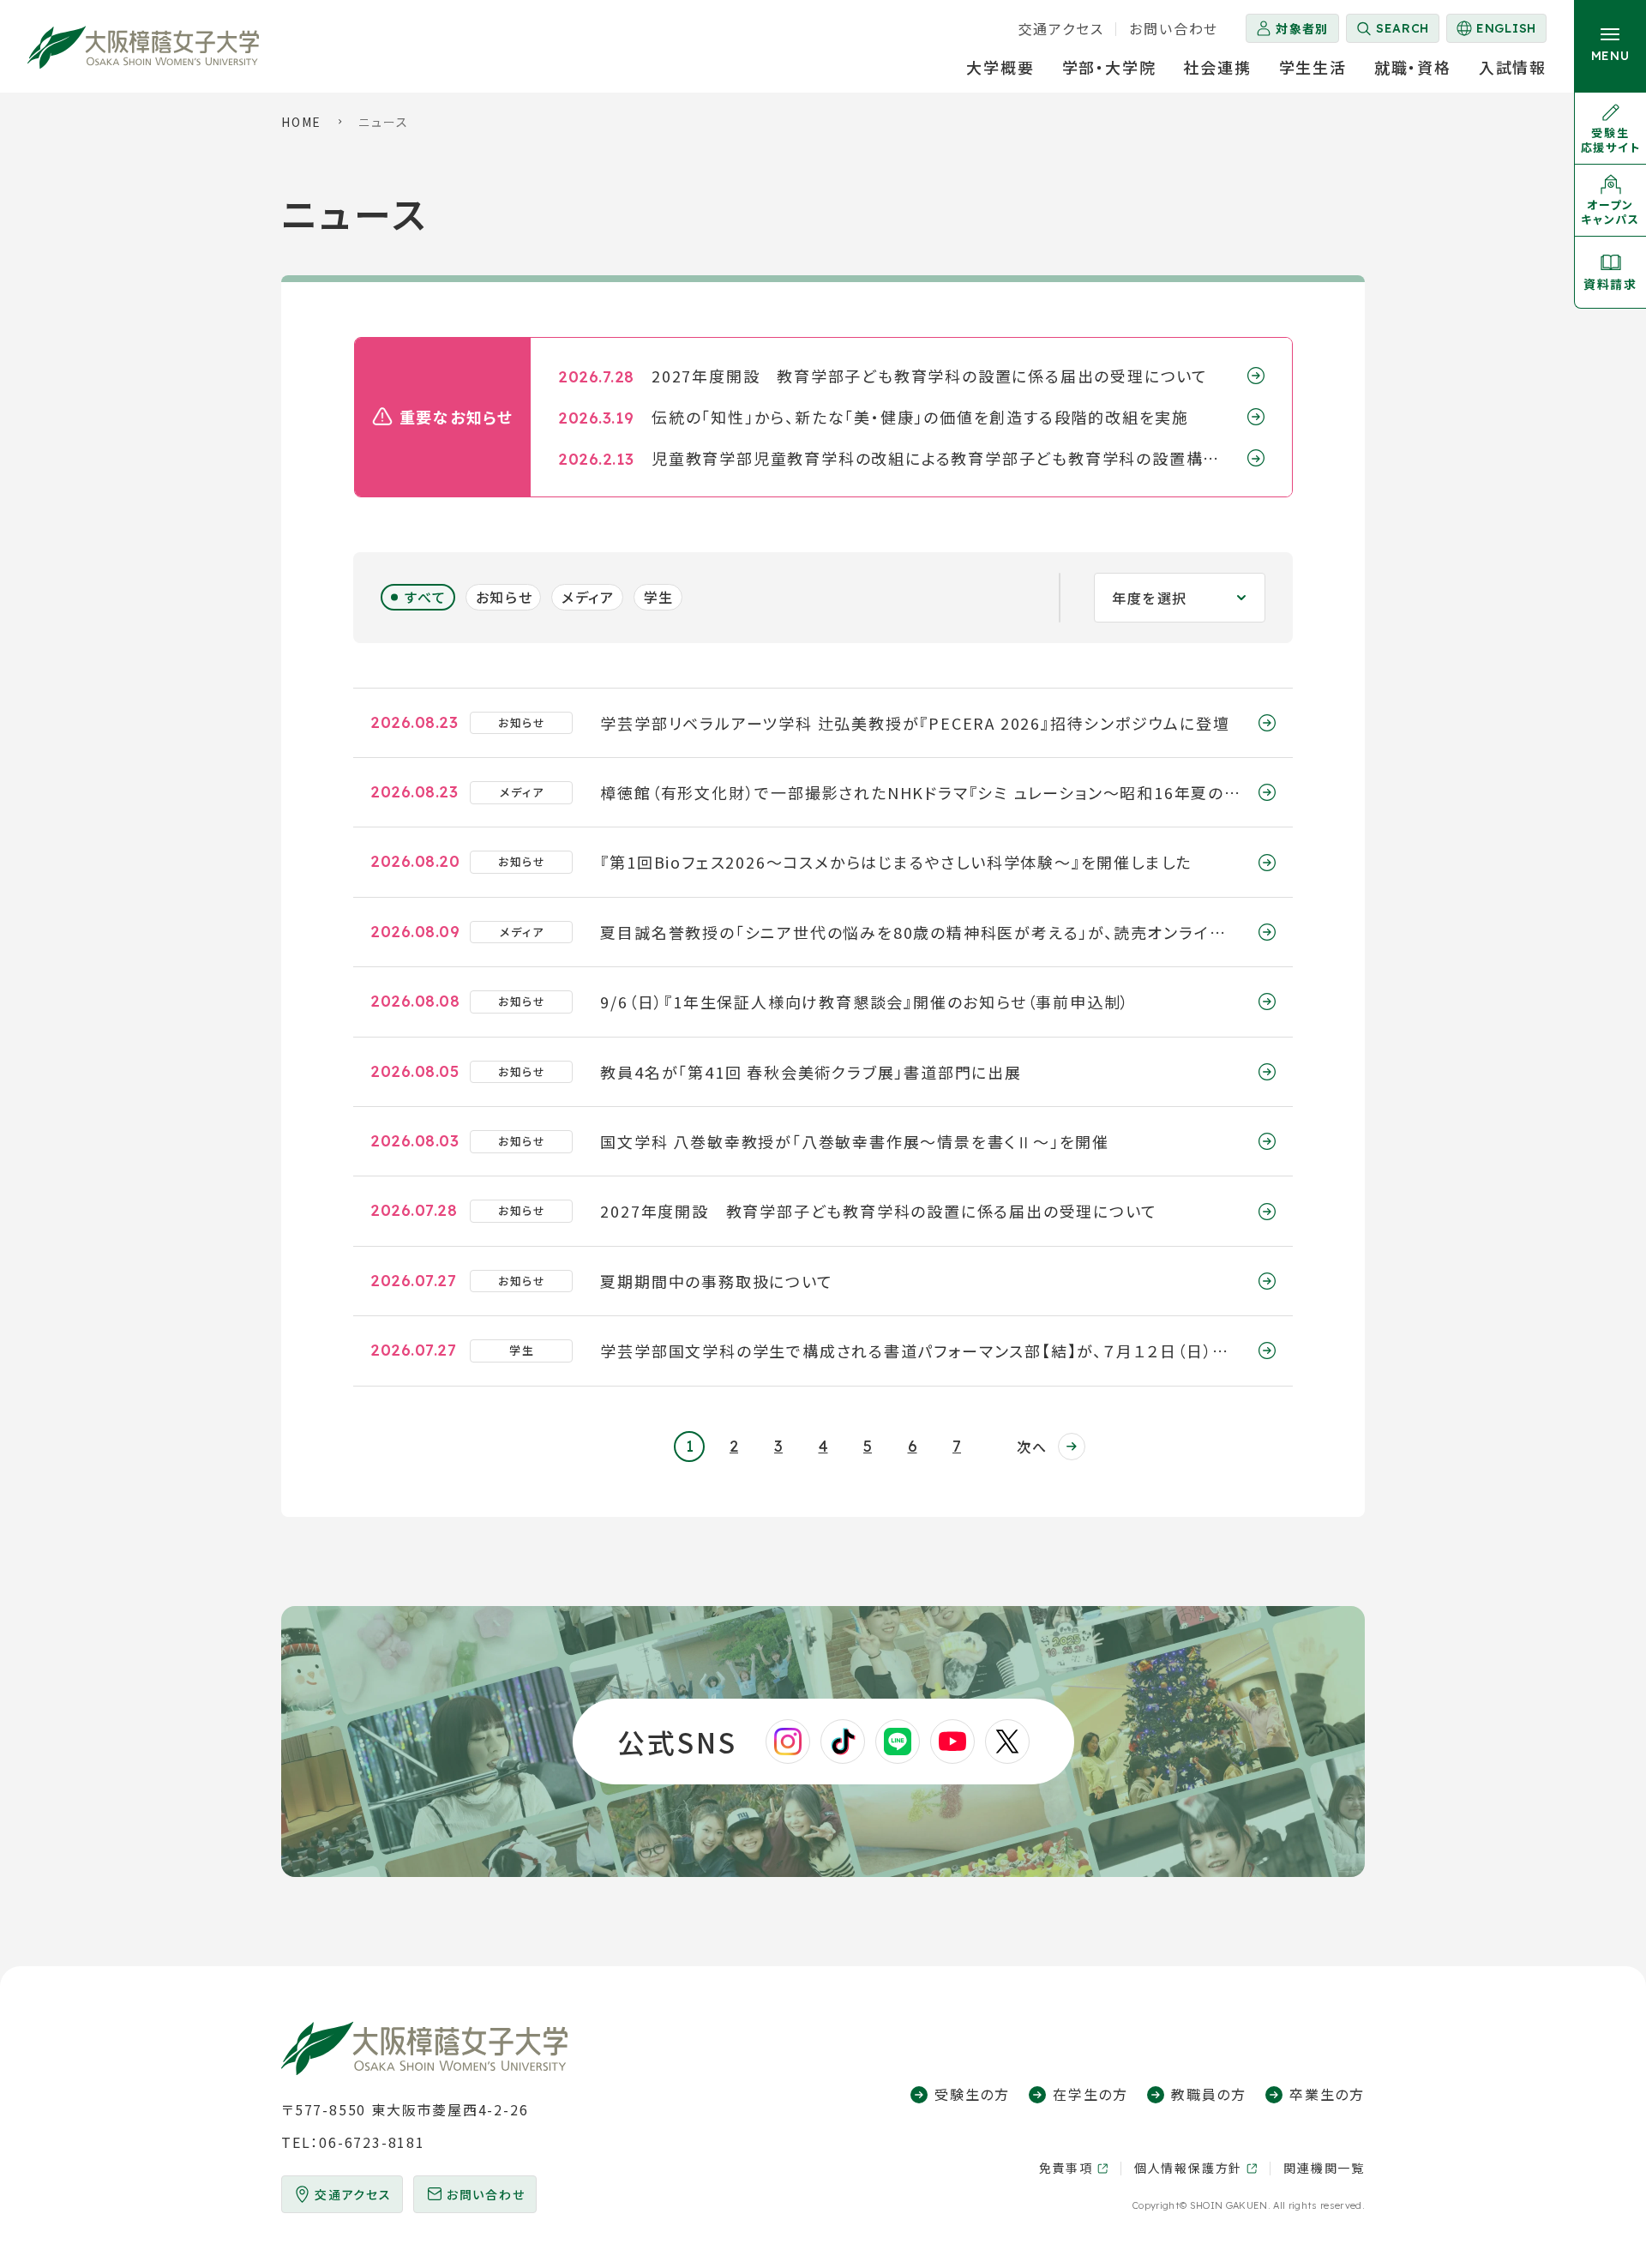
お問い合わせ (1174, 28)
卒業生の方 (1327, 2094)
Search (1403, 28)
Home (301, 122)
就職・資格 (1413, 67)
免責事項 (1066, 2168)
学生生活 (1313, 67)
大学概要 (1000, 67)
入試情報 (1513, 67)
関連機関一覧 (1324, 2168)
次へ (1032, 1447)
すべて (426, 597)
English (1495, 32)
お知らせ (504, 597)
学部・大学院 (1109, 67)
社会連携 (1217, 67)
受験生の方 (972, 2094)
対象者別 (1302, 28)
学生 (659, 597)
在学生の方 (1090, 2094)
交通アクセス (1061, 28)
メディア (588, 597)
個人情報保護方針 (1188, 2168)
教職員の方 (1209, 2094)
